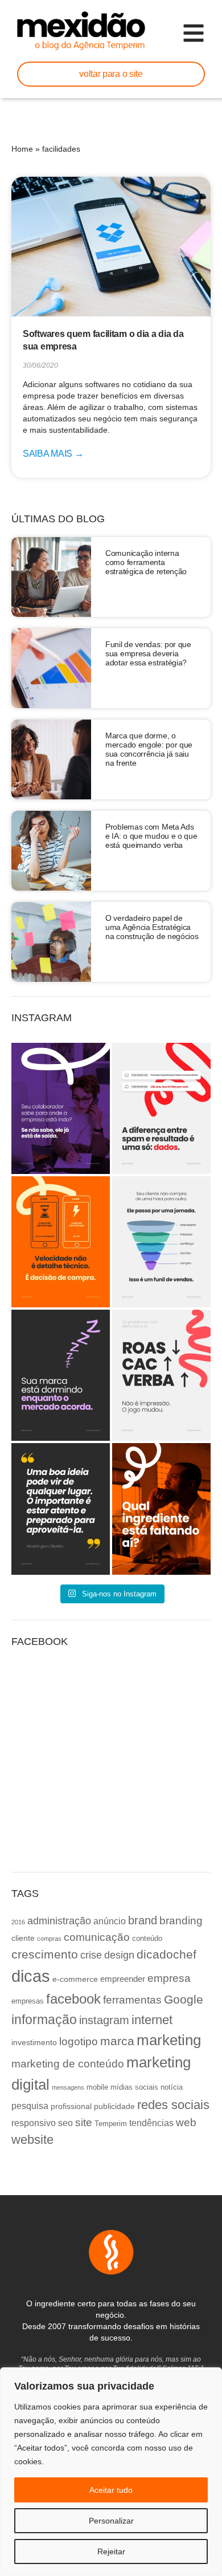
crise (91, 1955)
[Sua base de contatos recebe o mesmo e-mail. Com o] (161, 1108)
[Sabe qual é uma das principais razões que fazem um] (61, 1108)
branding (181, 1921)
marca (117, 2041)
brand (143, 1920)
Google (184, 1999)
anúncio (110, 1921)
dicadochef (166, 1954)
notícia (172, 2087)
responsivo (34, 2123)
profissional (71, 2106)
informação (44, 2020)
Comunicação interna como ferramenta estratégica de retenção (146, 562)
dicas (31, 1976)
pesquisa (30, 2106)
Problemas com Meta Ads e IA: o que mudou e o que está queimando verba (151, 836)
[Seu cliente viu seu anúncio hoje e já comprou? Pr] (161, 1242)
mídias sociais (134, 2087)
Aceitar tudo (111, 2490)
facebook (73, 1999)
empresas (28, 2001)
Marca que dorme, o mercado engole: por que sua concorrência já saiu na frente (149, 749)
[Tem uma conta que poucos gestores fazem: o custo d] (61, 1375)
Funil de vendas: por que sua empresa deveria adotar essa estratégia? (148, 653)
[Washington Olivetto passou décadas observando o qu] (61, 1509)
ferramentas (132, 2000)
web (186, 2122)
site (84, 2122)
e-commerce (75, 1979)
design (119, 1955)
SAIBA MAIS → (53, 454)
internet (152, 2020)
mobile (97, 2087)
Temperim (111, 2124)
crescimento (45, 1954)
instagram (104, 2020)
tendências (151, 2123)
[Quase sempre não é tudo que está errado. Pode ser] (161, 1509)
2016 (18, 1922)
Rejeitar (111, 2551)
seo (65, 2123)
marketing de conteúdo (68, 2064)
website (32, 2140)
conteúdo (147, 1939)
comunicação (97, 1937)
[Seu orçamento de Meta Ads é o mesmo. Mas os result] (161, 1375)
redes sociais (173, 2105)
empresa (169, 1978)
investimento (34, 2042)
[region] (111, 2472)
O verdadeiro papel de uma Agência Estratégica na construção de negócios (152, 927)
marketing (169, 2040)
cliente (23, 1938)
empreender (123, 1979)
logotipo (79, 2041)
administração (59, 1921)
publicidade (114, 2106)
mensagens (68, 2087)
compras (49, 1939)
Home (22, 149)
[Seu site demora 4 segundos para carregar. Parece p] (61, 1242)
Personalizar (111, 2521)
